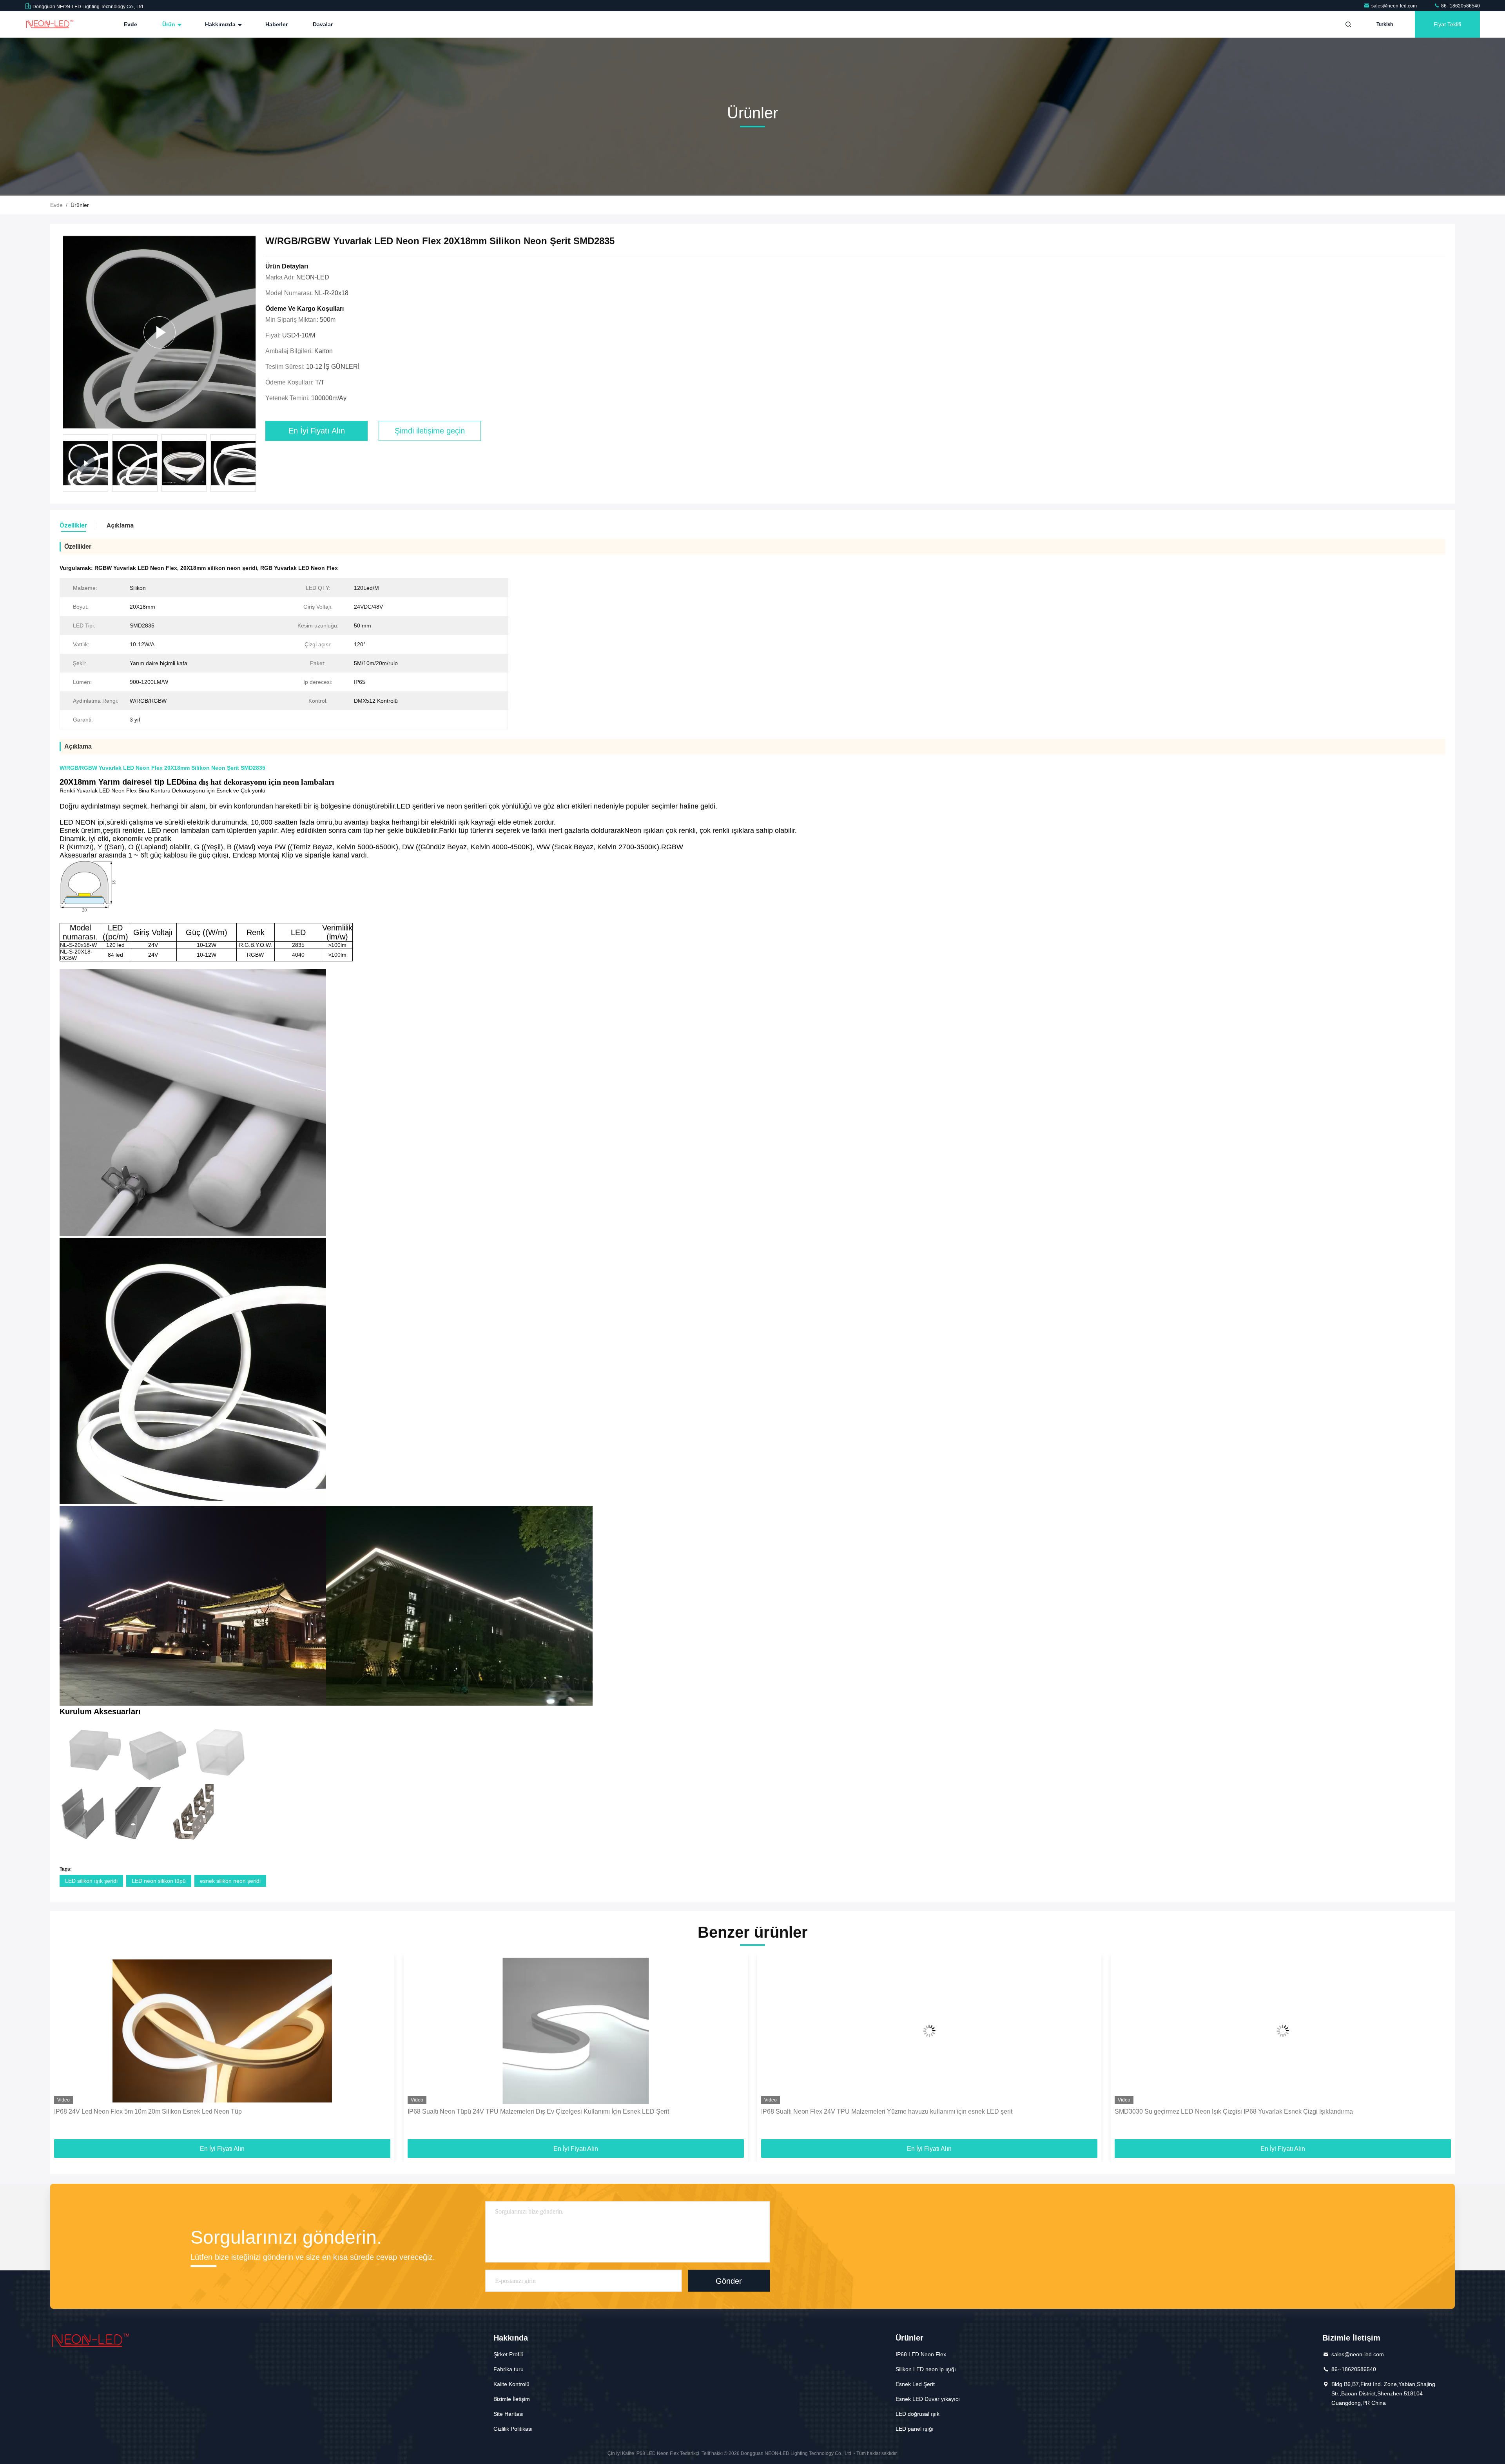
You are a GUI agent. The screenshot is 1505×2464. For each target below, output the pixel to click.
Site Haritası (509, 2414)
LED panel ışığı (915, 2429)
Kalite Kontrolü (511, 2384)
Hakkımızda (221, 24)
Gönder (729, 2281)
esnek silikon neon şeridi (230, 1881)
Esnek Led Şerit (915, 2384)
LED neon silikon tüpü (159, 1881)
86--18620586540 (1460, 6)
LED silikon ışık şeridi (91, 1881)
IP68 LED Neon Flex (921, 2354)
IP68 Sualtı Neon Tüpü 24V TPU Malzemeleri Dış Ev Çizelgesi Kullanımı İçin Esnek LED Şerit (185, 2111)
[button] (255, 465)
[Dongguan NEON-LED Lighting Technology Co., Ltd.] (50, 24)
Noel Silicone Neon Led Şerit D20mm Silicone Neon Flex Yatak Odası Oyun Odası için (1235, 2111)
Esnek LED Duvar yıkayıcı (928, 2399)
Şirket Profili (508, 2354)
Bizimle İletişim (512, 2399)
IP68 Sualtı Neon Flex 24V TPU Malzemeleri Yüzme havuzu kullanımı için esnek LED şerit (533, 2111)
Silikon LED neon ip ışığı (926, 2369)
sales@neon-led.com (1395, 6)
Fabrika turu (509, 2369)
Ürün (170, 24)
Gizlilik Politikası (513, 2429)
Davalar (323, 24)
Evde (131, 24)
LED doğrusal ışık (918, 2414)
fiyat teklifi (1447, 24)
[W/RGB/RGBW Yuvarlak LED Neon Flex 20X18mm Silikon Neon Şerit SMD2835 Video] (159, 332)
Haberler (277, 24)
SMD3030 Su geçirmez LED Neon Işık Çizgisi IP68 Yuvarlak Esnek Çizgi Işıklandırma (880, 2111)
